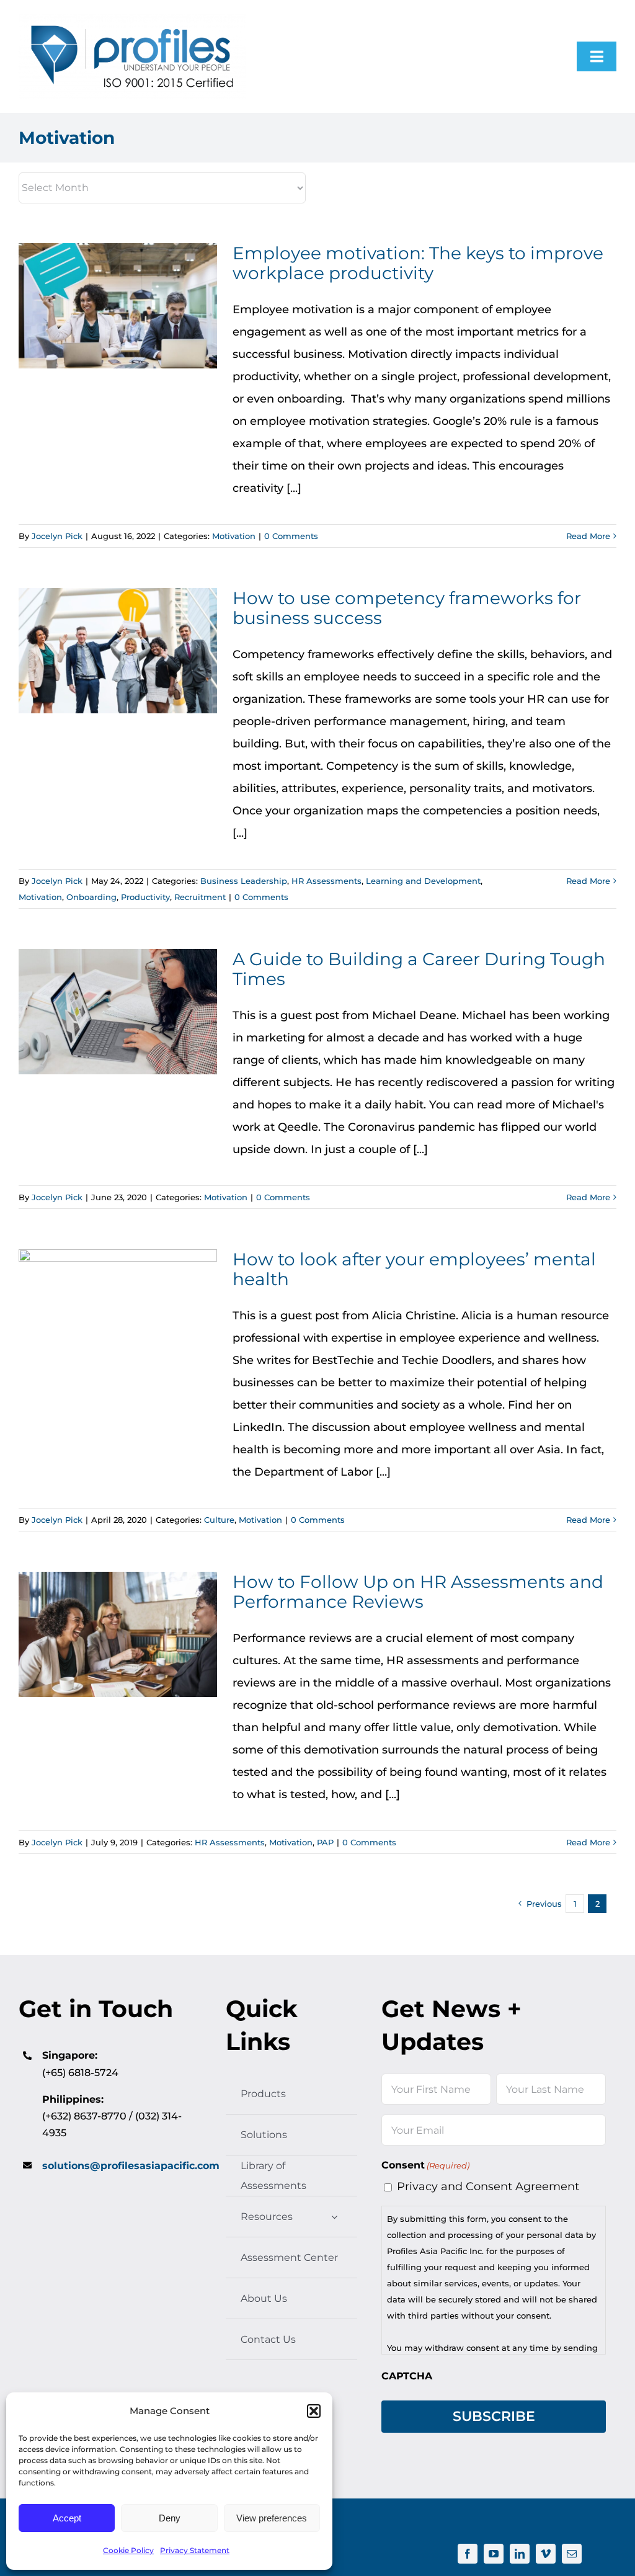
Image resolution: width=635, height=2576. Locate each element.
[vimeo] (546, 2554)
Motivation (234, 536)
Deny (170, 2518)
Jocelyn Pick (57, 536)
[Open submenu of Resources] (334, 2217)
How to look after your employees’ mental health (118, 1312)
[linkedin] (520, 2554)
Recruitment (200, 897)
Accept (67, 2518)
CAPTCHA (407, 2376)
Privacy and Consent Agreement (488, 2186)
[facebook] (468, 2554)
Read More (588, 536)
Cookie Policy (128, 2550)
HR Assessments (326, 881)
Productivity (145, 897)
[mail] (572, 2554)
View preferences (272, 2518)
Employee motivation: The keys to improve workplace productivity (118, 306)
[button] (314, 2411)
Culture (219, 1520)
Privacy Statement (195, 2550)
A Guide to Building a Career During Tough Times (118, 1012)
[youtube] (494, 2554)
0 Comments (291, 536)
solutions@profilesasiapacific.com (131, 2166)
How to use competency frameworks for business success (118, 651)
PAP (325, 1842)
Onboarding (91, 897)
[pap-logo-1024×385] (132, 19)
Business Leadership (244, 881)
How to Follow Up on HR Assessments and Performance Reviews (118, 1635)
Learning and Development (423, 881)
